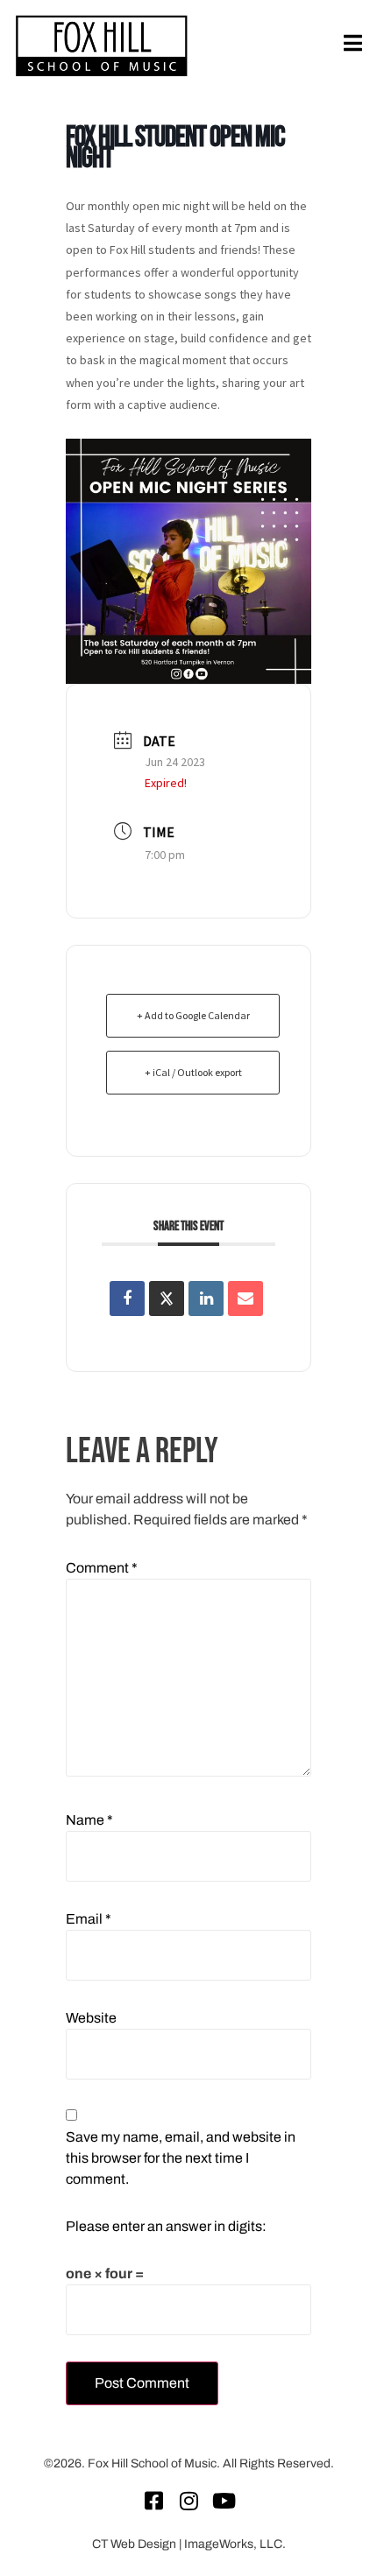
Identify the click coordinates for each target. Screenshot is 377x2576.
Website (91, 2018)
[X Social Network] (167, 1299)
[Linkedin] (206, 1299)
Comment (102, 1568)
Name (89, 1820)
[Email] (245, 1299)
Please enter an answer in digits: (166, 2226)
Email (89, 1919)
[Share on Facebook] (127, 1299)
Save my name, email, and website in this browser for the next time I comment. (181, 2158)
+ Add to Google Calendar (193, 1015)
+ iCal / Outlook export (193, 1072)
